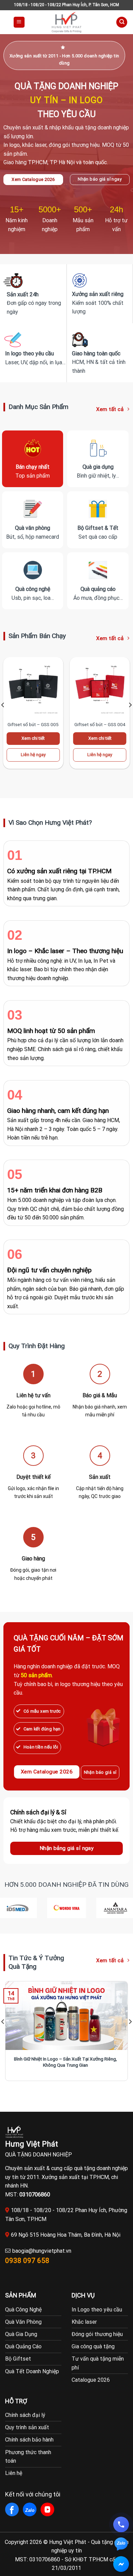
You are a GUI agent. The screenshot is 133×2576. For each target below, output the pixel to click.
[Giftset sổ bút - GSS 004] (100, 687)
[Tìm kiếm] (122, 22)
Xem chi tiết (33, 738)
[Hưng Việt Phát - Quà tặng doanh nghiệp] (66, 22)
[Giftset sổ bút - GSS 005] (33, 687)
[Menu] (19, 22)
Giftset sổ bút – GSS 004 (100, 724)
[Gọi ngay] (121, 2524)
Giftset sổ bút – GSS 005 (33, 724)
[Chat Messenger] (121, 2564)
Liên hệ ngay (33, 755)
